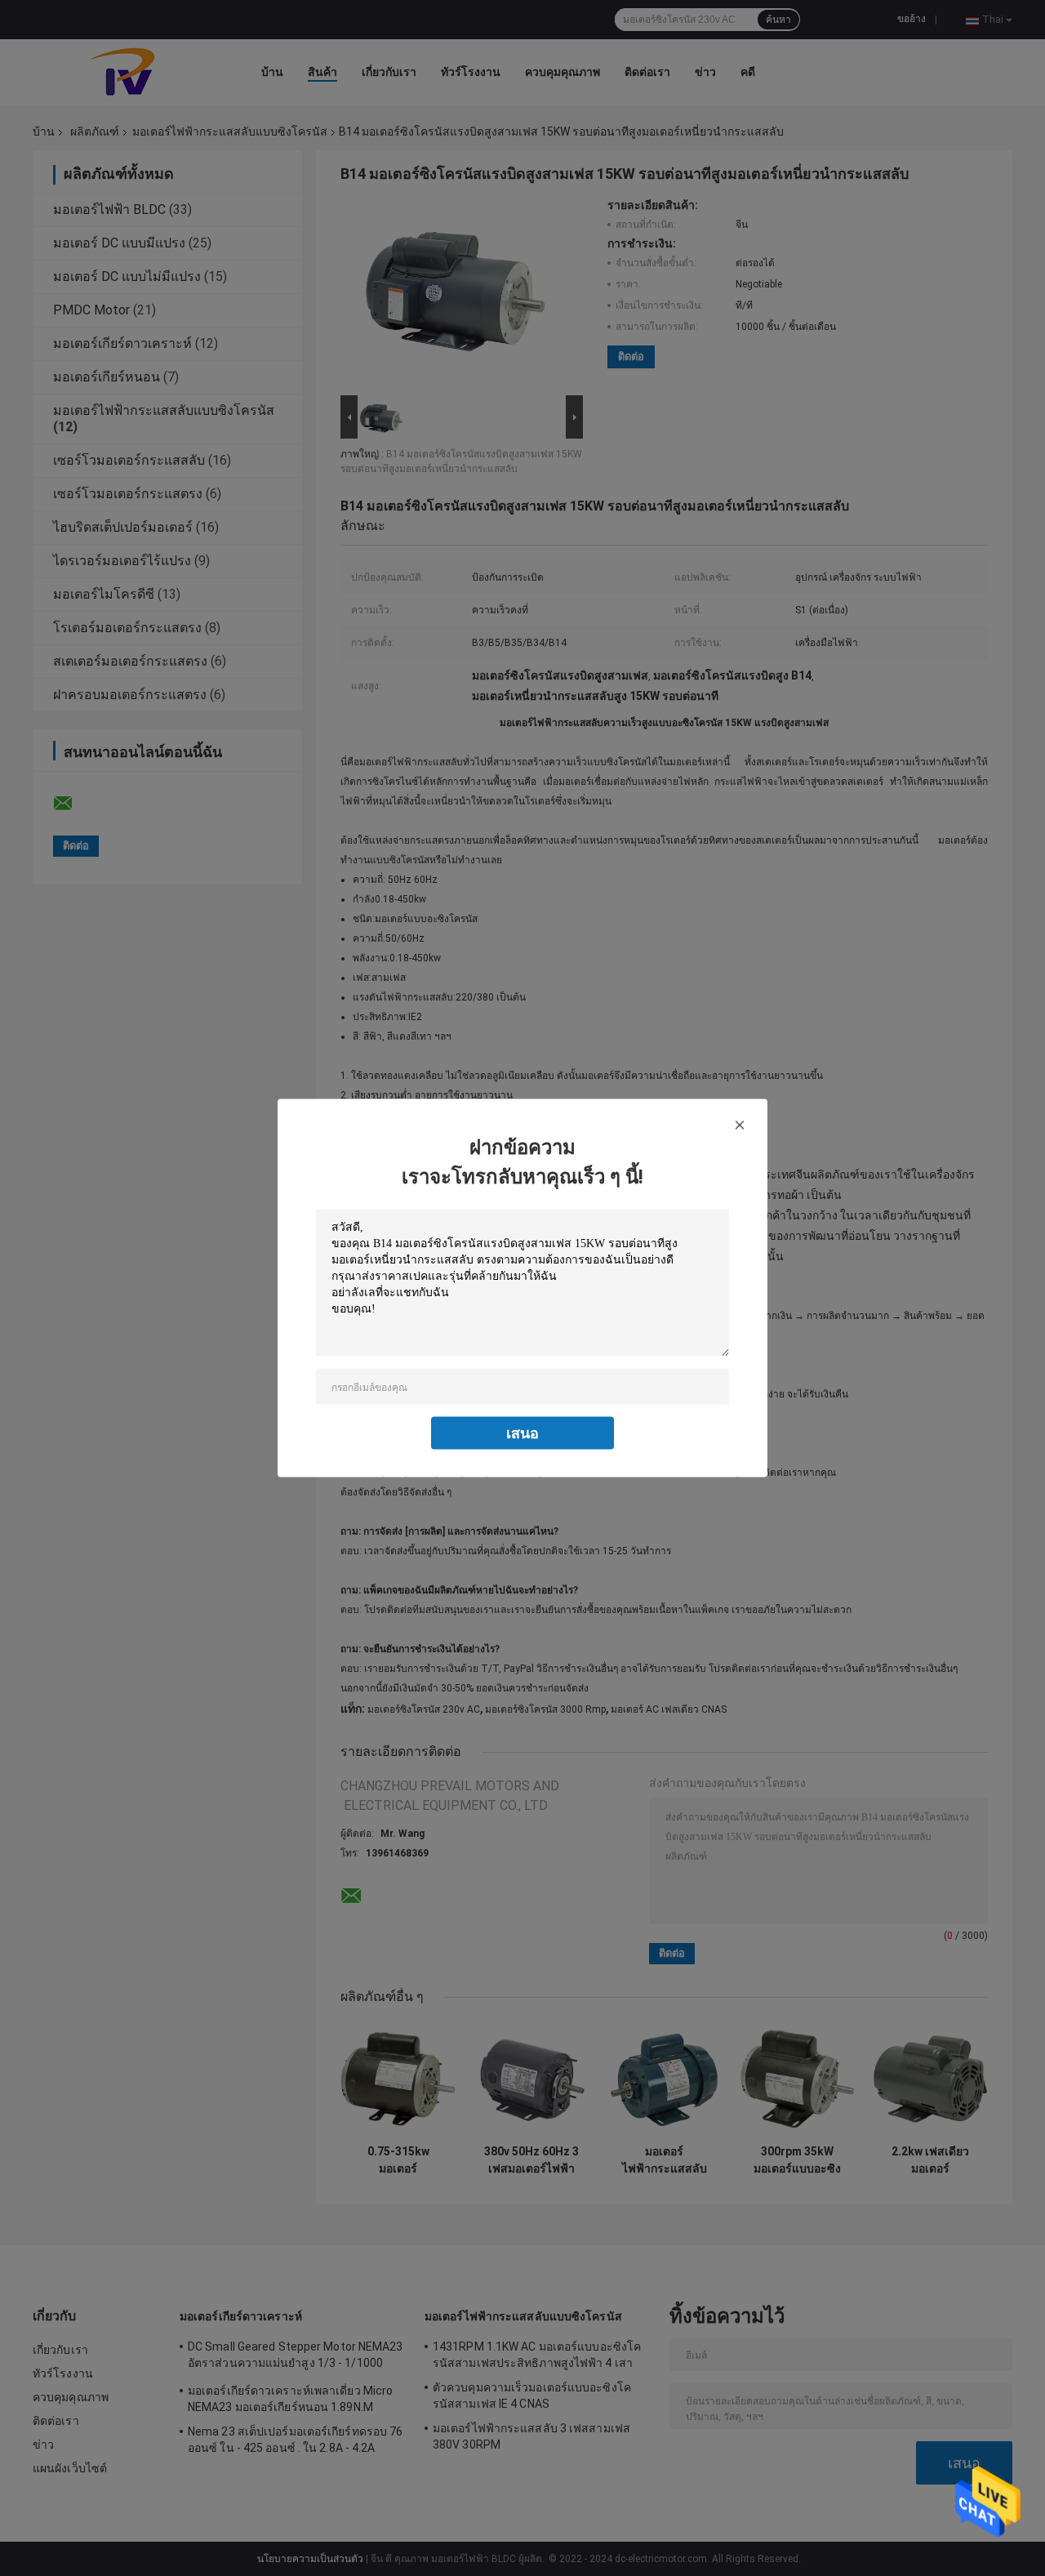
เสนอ (522, 1433)
